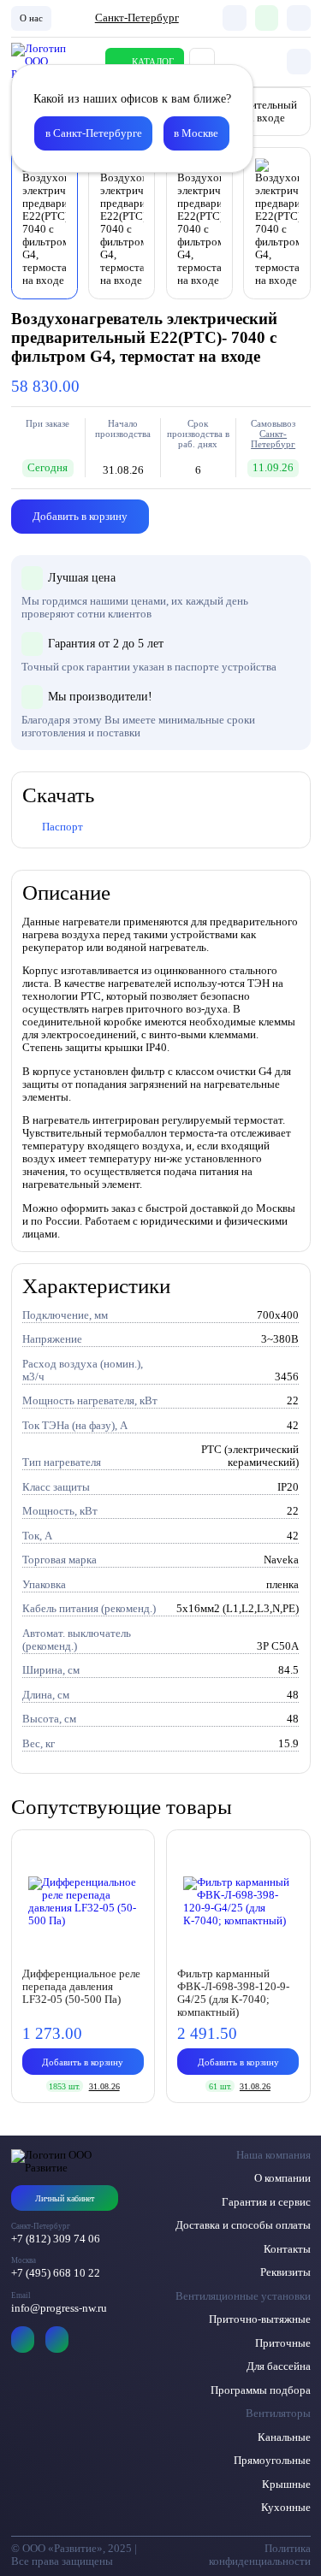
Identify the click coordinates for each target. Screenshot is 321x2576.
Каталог (153, 62)
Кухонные (286, 2508)
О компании (282, 2178)
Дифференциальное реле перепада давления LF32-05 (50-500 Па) (81, 1987)
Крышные (286, 2484)
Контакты (287, 2249)
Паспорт (62, 827)
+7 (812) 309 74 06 (56, 2239)
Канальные (284, 2437)
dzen (57, 2340)
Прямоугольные (272, 2461)
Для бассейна (279, 2366)
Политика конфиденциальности (260, 2555)
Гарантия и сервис (266, 2202)
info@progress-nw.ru (59, 2308)
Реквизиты (285, 2272)
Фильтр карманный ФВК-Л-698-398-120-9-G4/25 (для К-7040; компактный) (233, 1993)
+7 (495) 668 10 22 (56, 2273)
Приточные (283, 2343)
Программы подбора (261, 2390)
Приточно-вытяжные (260, 2319)
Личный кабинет (65, 2198)
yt (23, 2340)
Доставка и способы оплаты (243, 2225)
